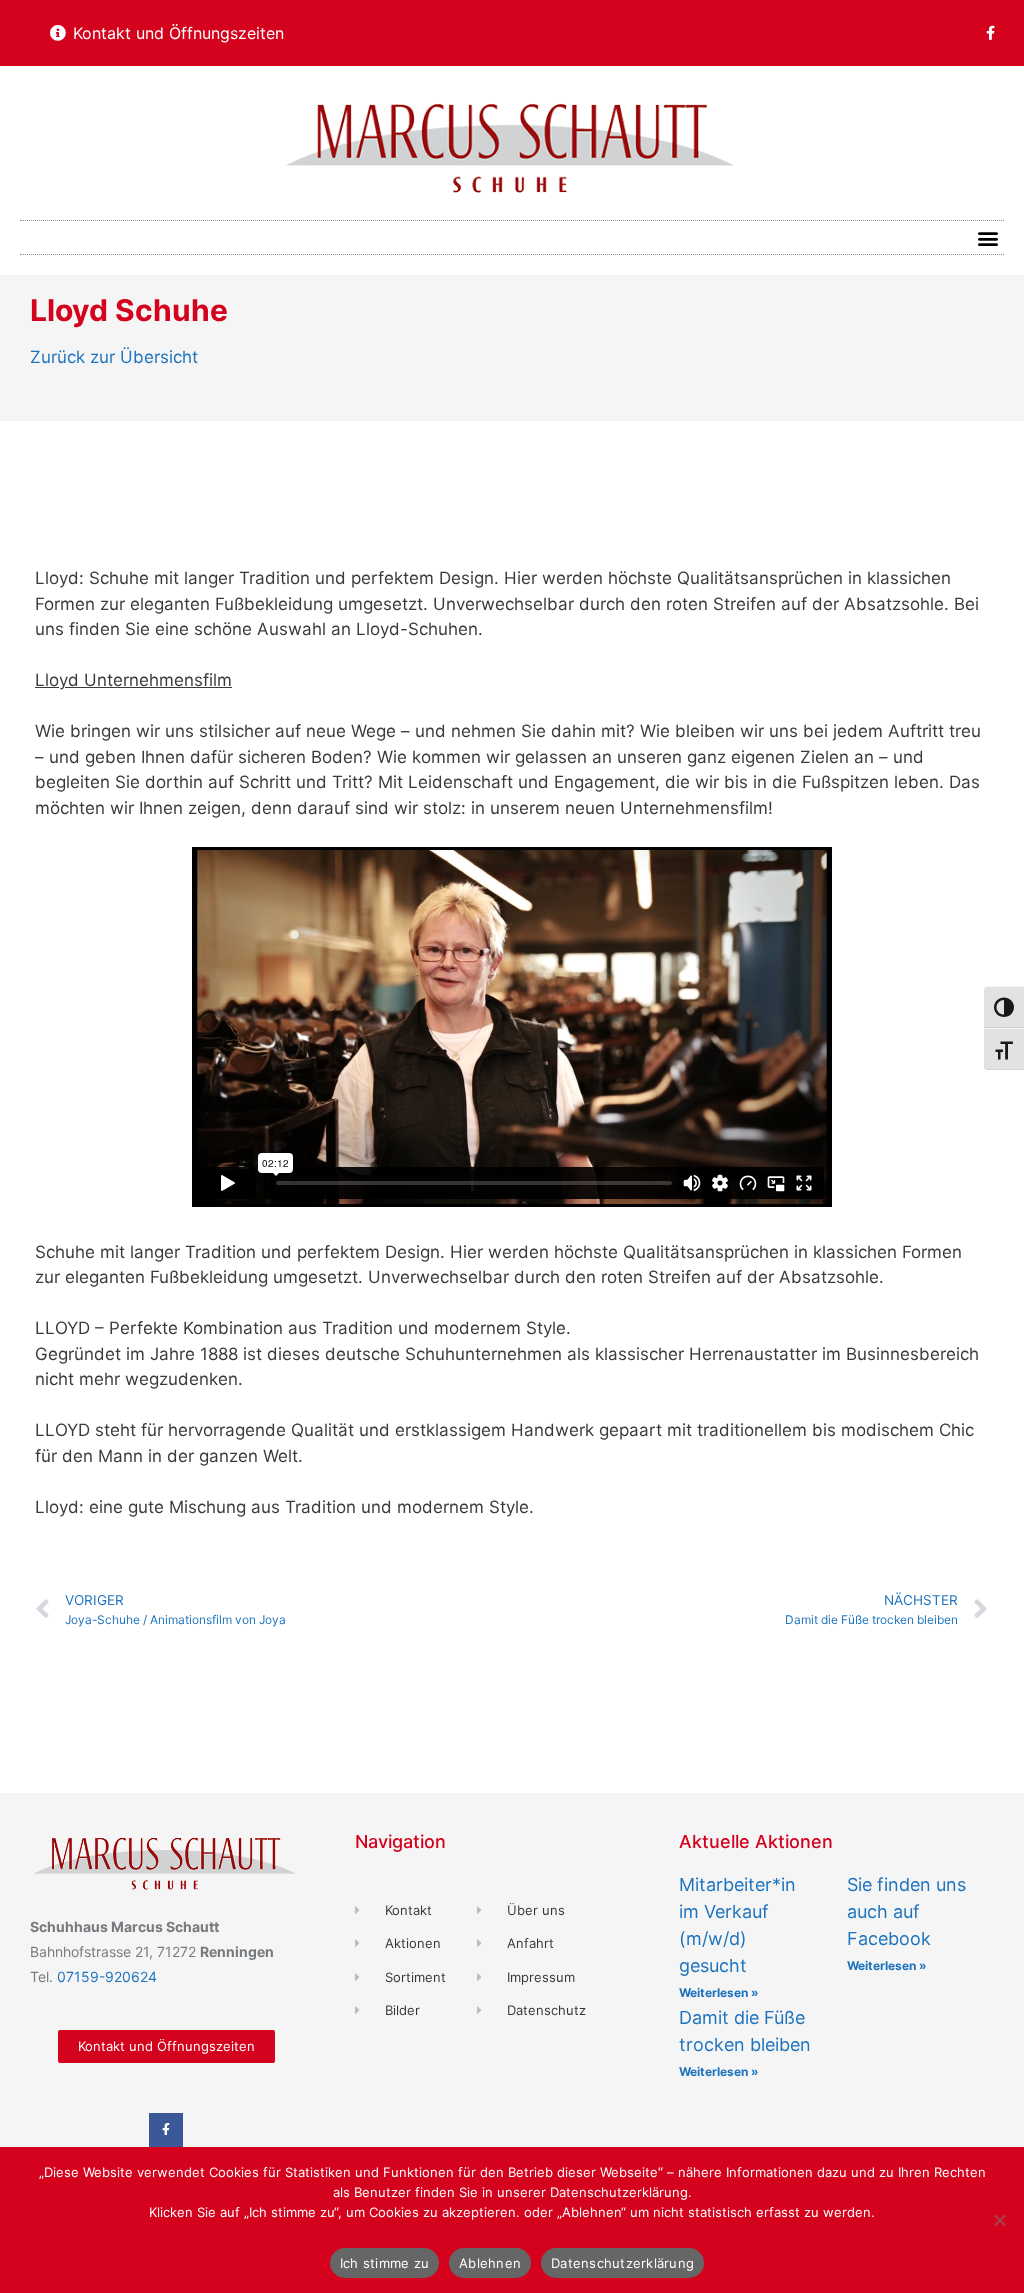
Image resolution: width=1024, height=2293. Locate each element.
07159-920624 (107, 1976)
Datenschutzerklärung (622, 2263)
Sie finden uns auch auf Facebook (906, 1911)
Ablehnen (490, 2263)
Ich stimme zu (384, 2263)
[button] (987, 237)
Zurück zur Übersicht (114, 357)
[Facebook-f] (990, 33)
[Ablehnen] (999, 2220)
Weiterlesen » (719, 1992)
